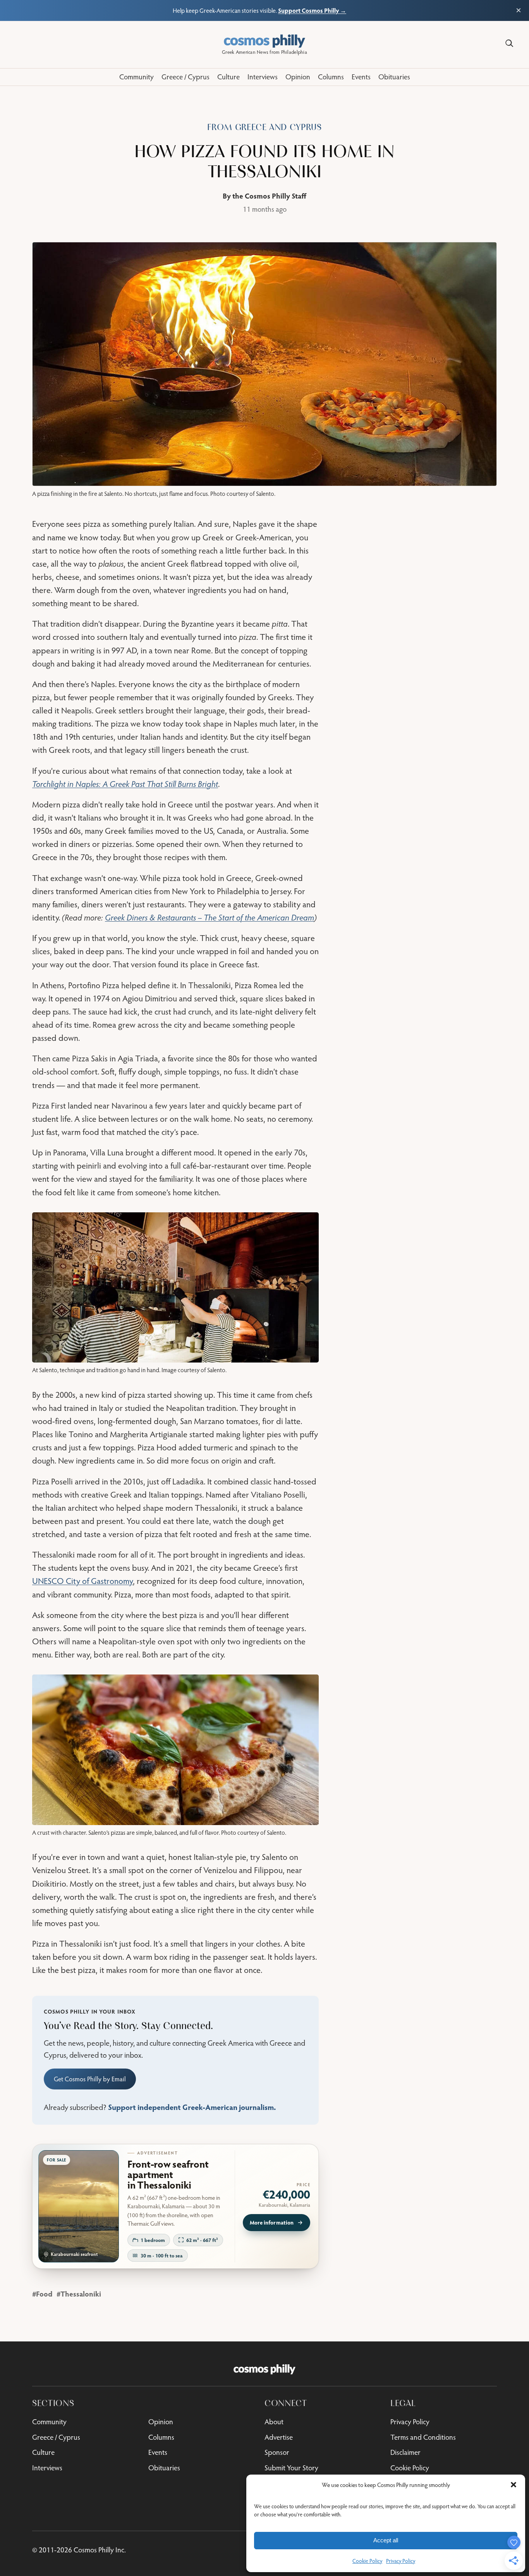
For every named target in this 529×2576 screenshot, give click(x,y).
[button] (514, 2485)
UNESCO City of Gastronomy (82, 1581)
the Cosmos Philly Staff (269, 196)
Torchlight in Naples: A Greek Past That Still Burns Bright (125, 784)
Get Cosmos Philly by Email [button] (90, 2079)
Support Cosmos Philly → (312, 10)
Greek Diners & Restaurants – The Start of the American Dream (210, 917)
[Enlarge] (309, 1222)
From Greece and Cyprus (264, 127)
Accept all (386, 2540)
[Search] (509, 43)
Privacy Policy (401, 2561)
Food (44, 2294)
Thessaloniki (81, 2294)
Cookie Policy (367, 2561)
